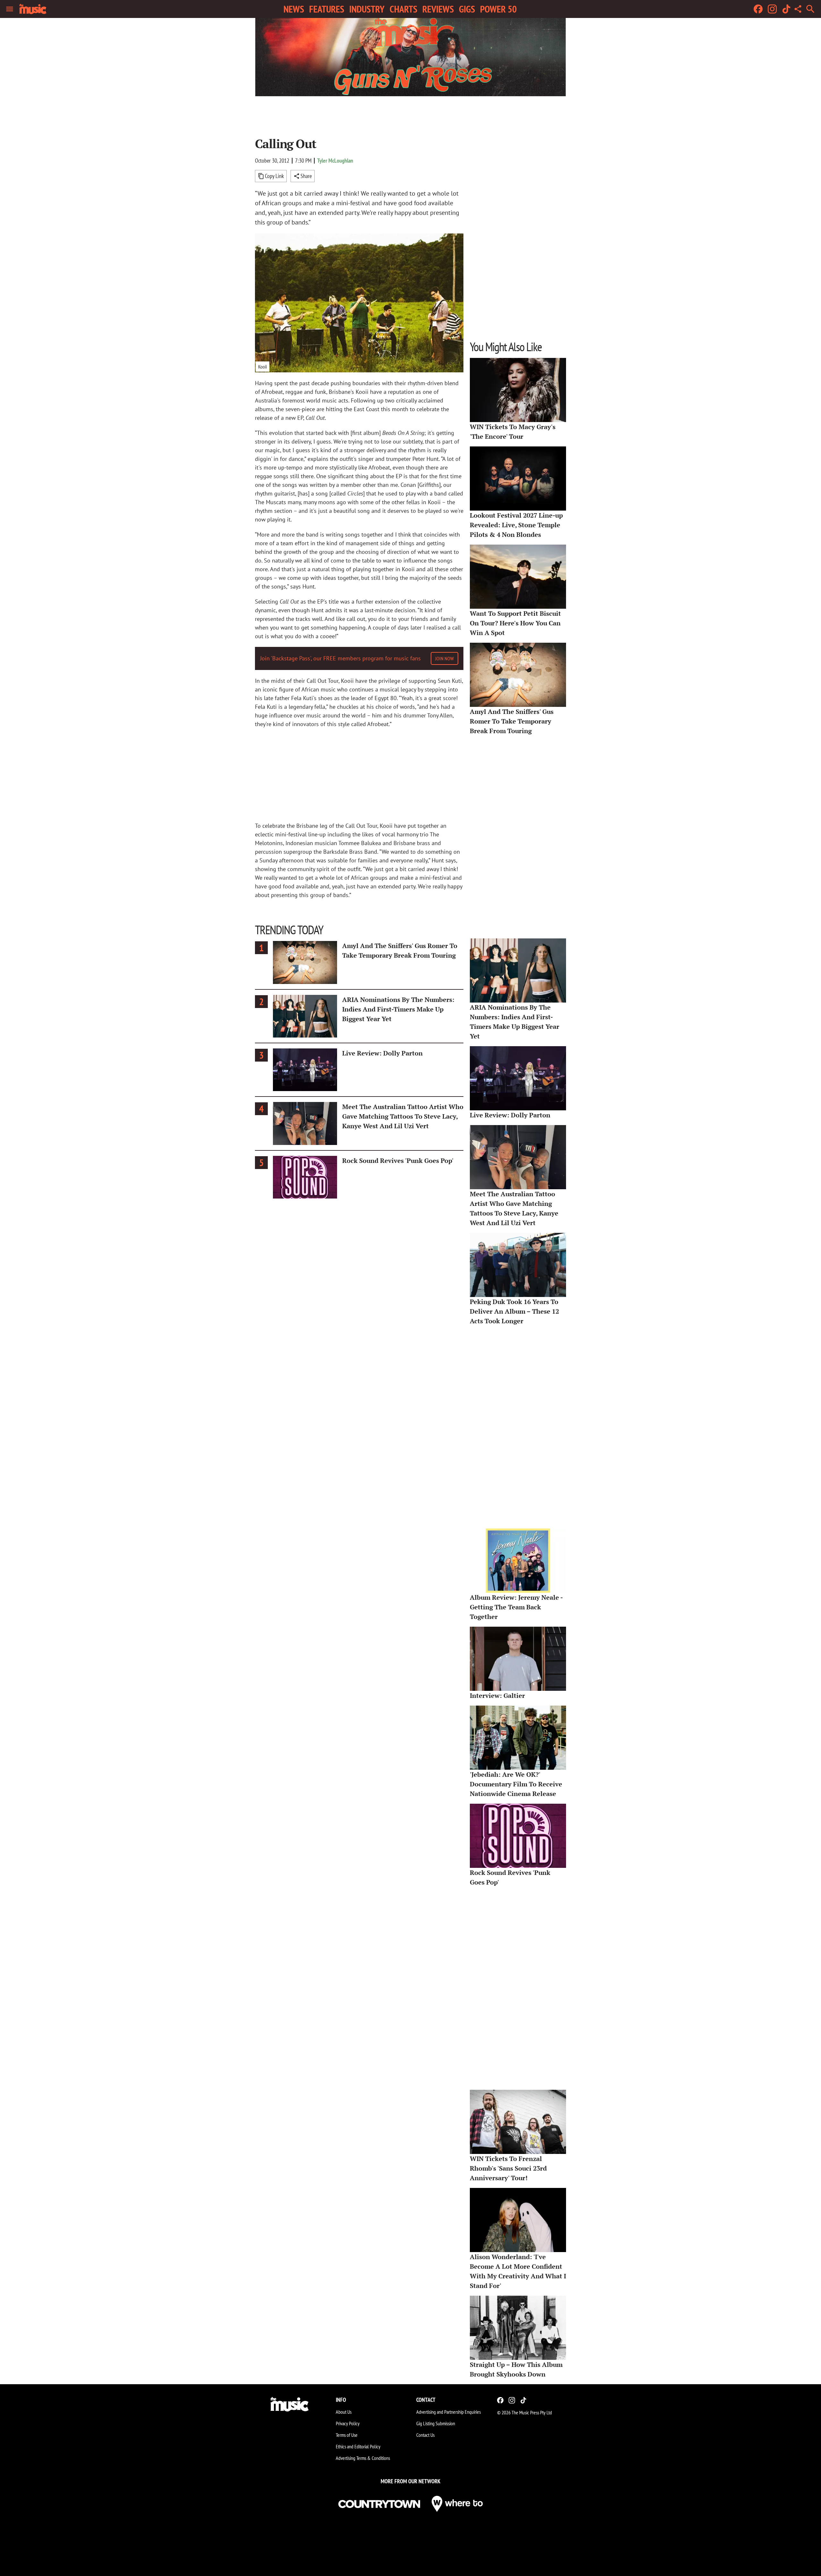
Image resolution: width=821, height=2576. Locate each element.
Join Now (444, 658)
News (294, 9)
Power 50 (498, 9)
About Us (344, 2412)
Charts (403, 9)
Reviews (438, 9)
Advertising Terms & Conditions (363, 2458)
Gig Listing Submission (436, 2423)
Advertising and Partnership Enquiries (449, 2412)
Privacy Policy (348, 2423)
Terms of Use (347, 2435)
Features (327, 9)
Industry (367, 9)
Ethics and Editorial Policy (358, 2446)
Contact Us (425, 2435)
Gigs (467, 9)
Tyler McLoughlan (335, 161)
